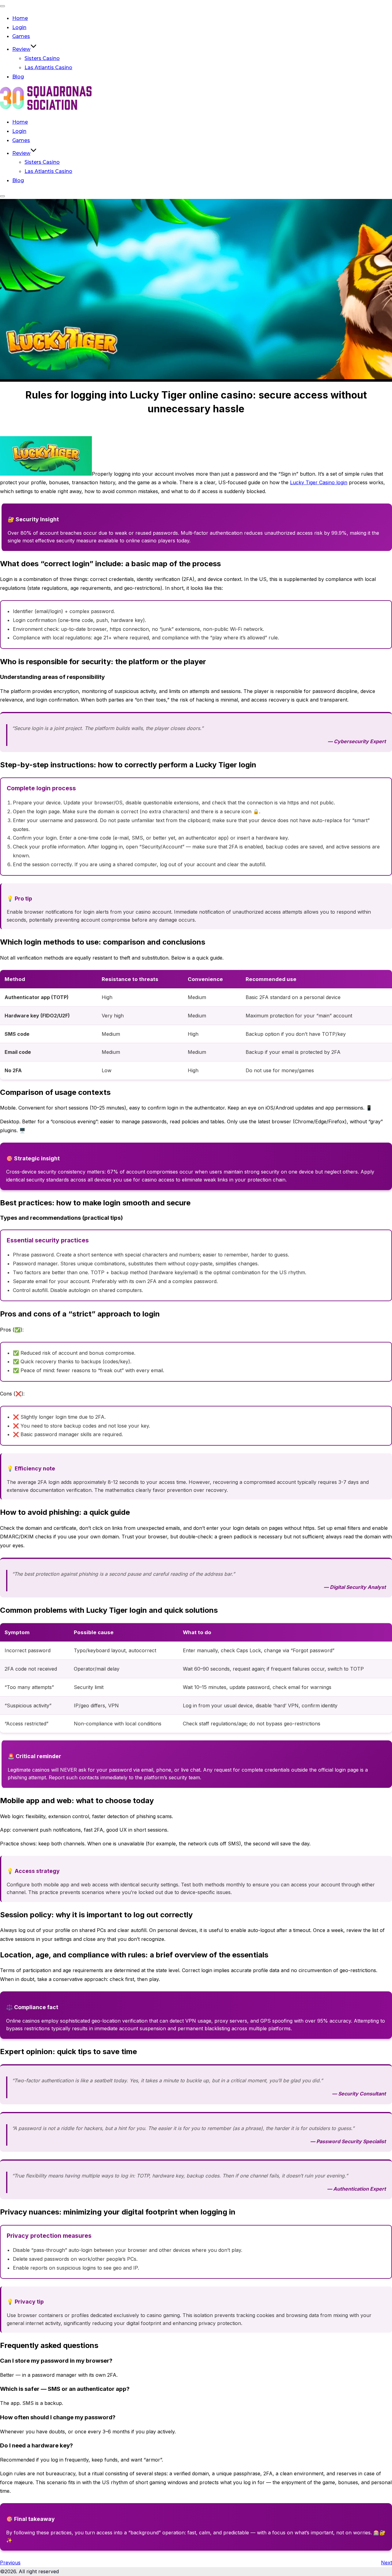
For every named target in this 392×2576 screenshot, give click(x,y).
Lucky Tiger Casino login (319, 482)
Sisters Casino (42, 58)
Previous (10, 2563)
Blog (18, 77)
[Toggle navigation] (2, 6)
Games (21, 36)
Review (21, 49)
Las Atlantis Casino (48, 67)
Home (20, 18)
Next (386, 2563)
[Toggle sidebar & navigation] (2, 196)
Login (19, 27)
